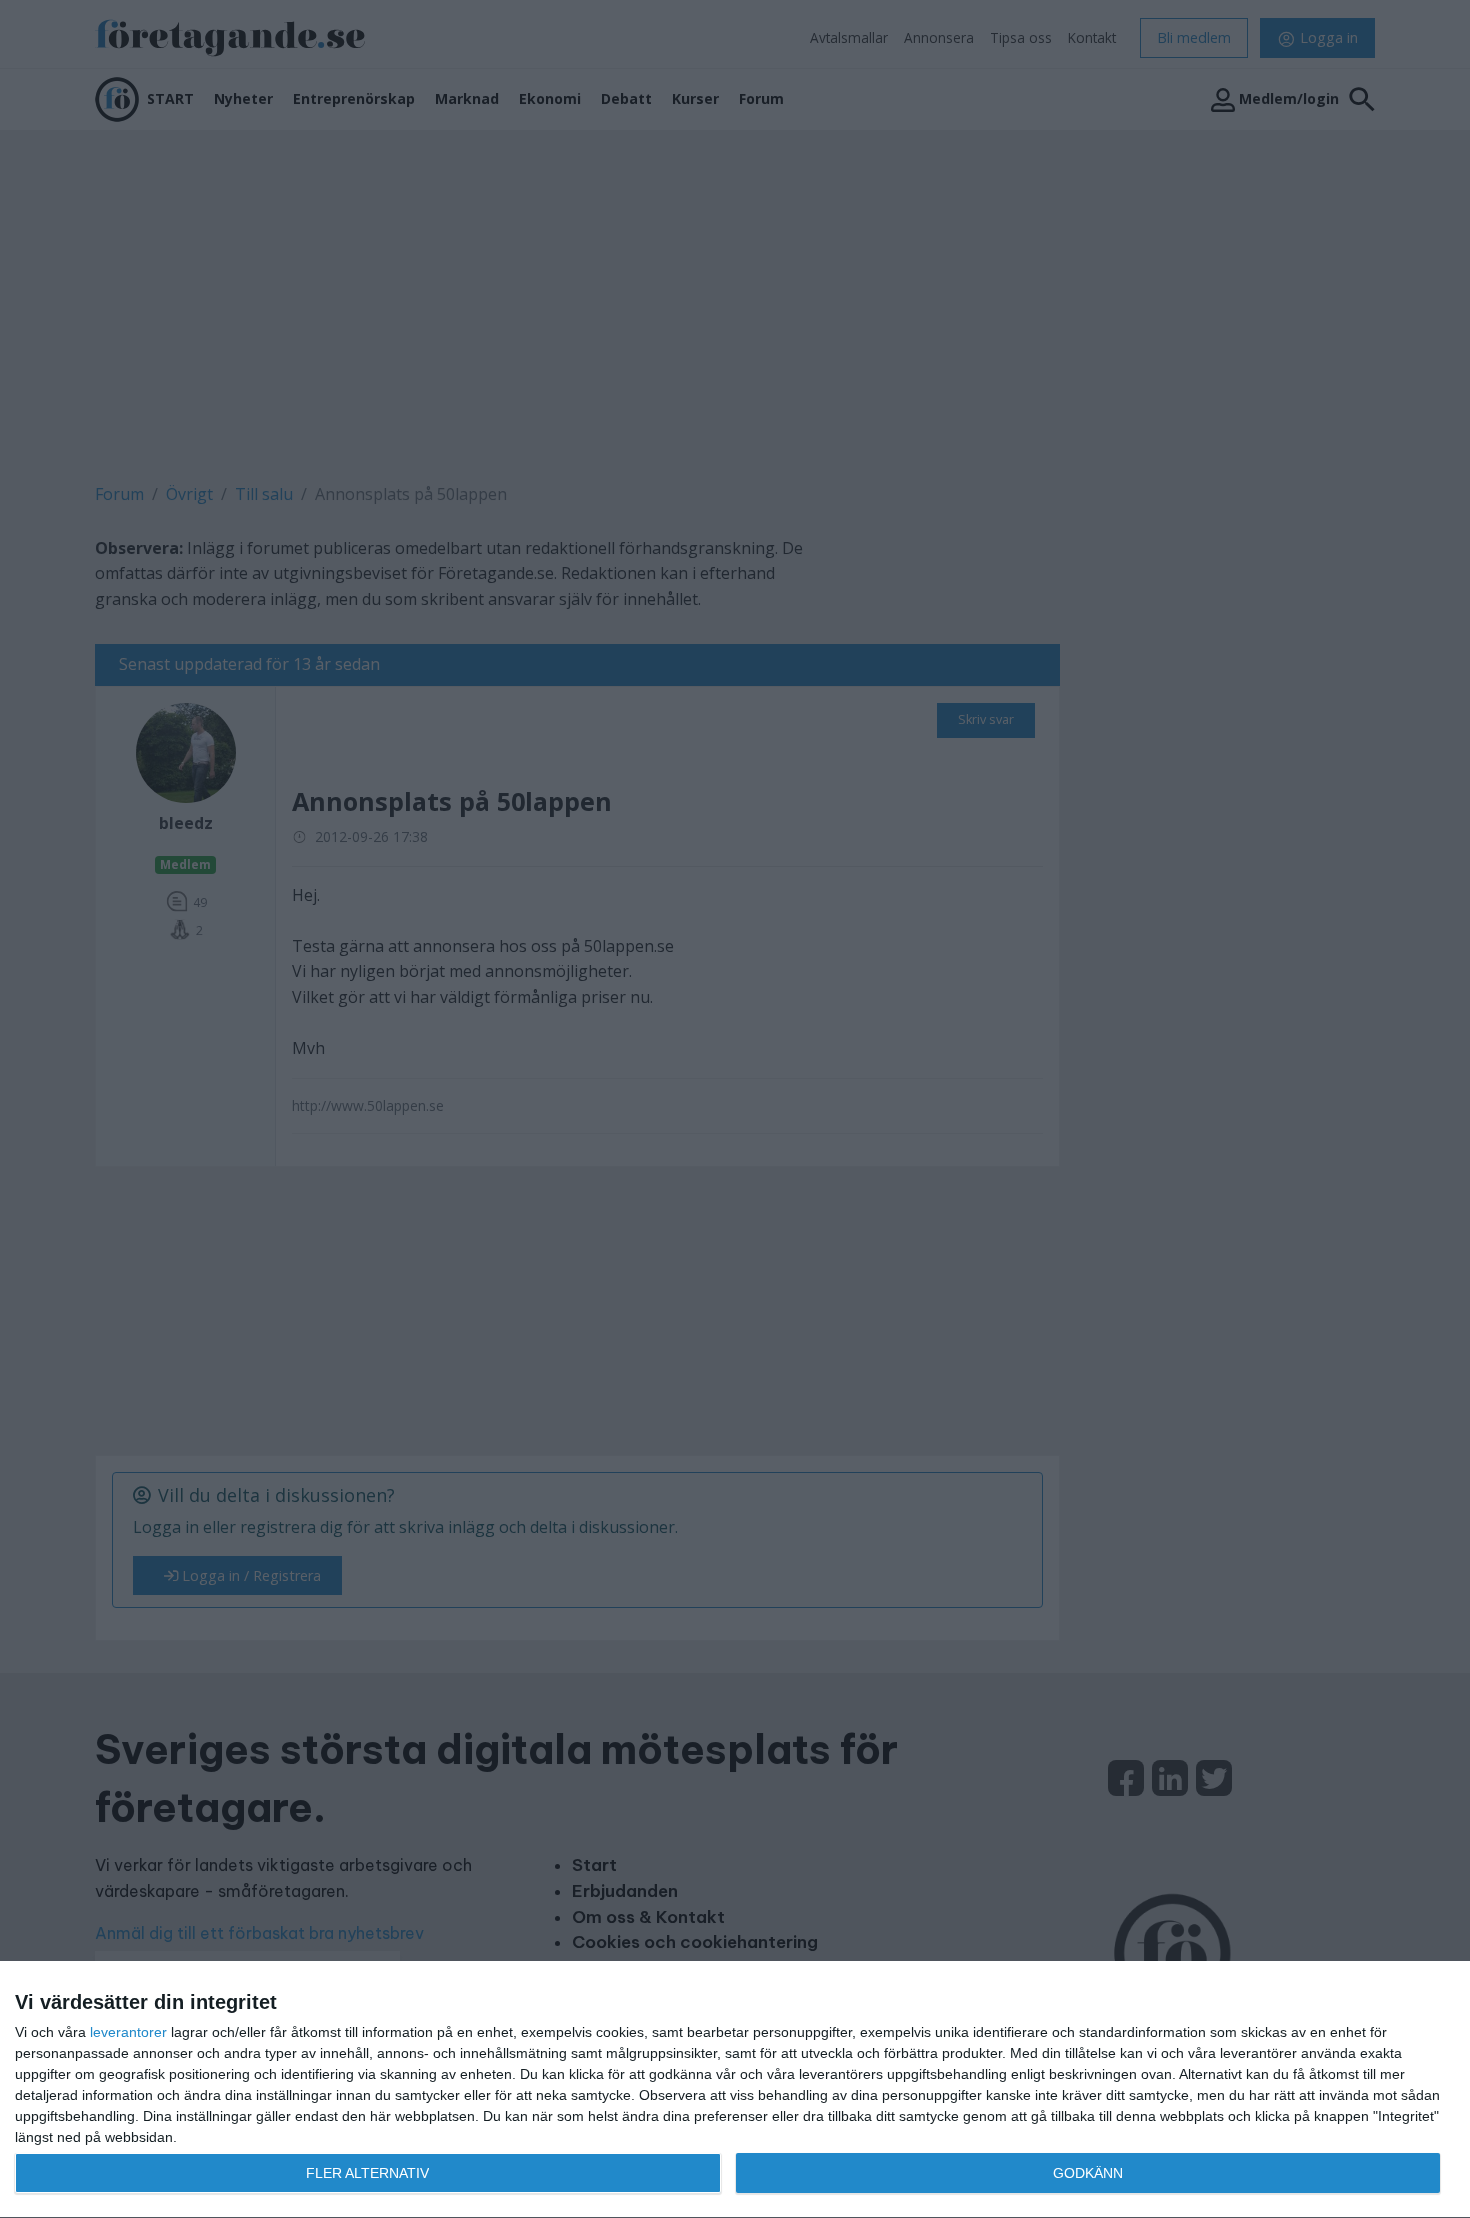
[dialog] (735, 2090)
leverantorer (128, 2032)
